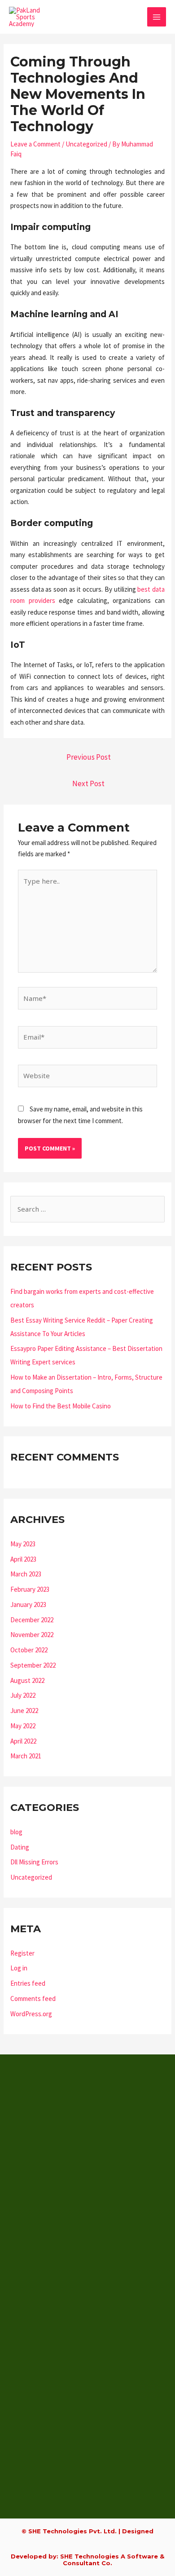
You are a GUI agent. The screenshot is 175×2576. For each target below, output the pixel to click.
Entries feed (28, 1983)
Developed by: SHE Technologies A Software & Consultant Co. (87, 2560)
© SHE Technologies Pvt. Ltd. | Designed (87, 2531)
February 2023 (30, 1589)
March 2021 (26, 1756)
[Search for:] (87, 1209)
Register (22, 1953)
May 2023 (23, 1544)
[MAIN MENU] (157, 17)
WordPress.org (31, 2014)
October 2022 (29, 1650)
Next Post (88, 783)
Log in (19, 1968)
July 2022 (23, 1695)
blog (16, 1832)
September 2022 (33, 1665)
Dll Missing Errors (34, 1862)
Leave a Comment (35, 144)
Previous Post (89, 757)
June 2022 (24, 1711)
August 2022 (27, 1680)
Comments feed (33, 1998)
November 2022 (32, 1635)
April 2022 (23, 1741)
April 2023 (23, 1559)
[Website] (87, 1077)
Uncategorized (86, 144)
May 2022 (23, 1726)
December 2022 (32, 1620)
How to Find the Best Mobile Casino (61, 1406)
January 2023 (28, 1604)
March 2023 (26, 1574)
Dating (20, 1847)
